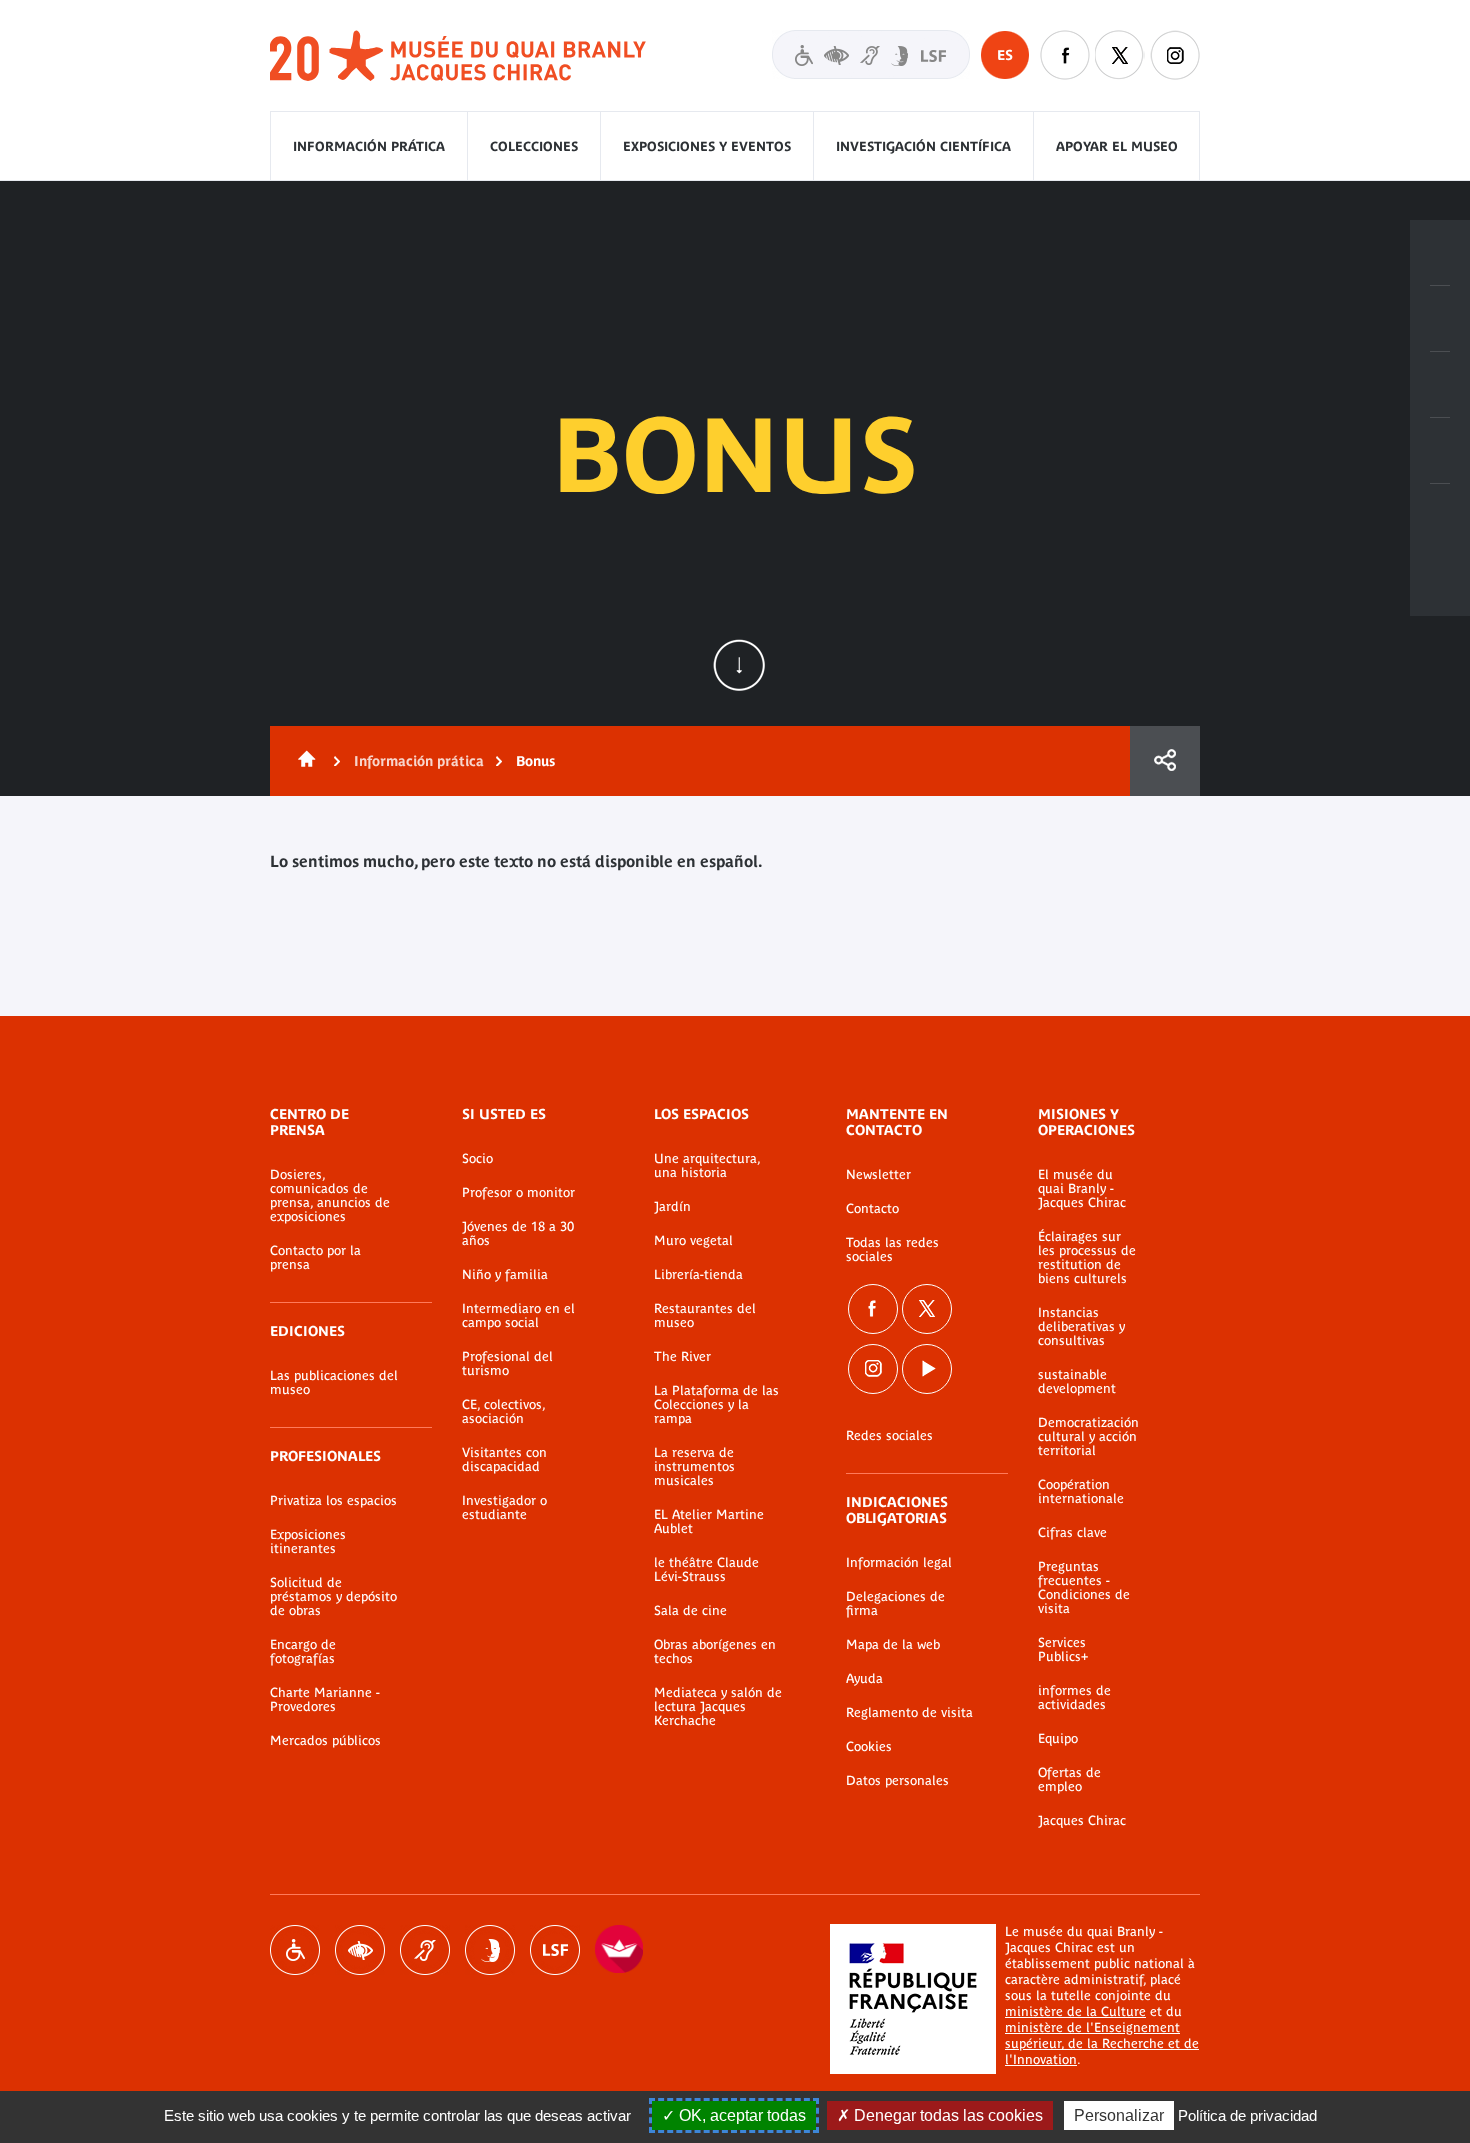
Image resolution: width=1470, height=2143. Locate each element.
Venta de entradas (1440, 253)
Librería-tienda (698, 1275)
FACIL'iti (620, 1950)
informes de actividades (1074, 1698)
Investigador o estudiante (504, 1508)
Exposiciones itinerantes (308, 1542)
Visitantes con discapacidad (871, 54)
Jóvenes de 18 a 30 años (518, 1234)
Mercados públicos (325, 1741)
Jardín (672, 1207)
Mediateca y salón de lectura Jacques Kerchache (718, 1707)
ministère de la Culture (1075, 2011)
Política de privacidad (1247, 2115)
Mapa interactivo (1440, 517)
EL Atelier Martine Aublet (709, 1522)
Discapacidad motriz (295, 1950)
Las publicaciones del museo (334, 1383)
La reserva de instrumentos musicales (694, 1467)
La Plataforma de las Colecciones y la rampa (716, 1405)
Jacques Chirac (1082, 1821)
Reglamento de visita (909, 1713)
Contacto (872, 1209)
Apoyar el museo (1117, 146)
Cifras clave (1072, 1533)
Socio (477, 1159)
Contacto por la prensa (315, 1258)
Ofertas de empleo (1069, 1780)
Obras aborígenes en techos (715, 1652)
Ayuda (864, 1679)
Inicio (303, 761)
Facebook (1065, 55)
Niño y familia (505, 1275)
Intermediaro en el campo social (518, 1316)
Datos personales (897, 1781)
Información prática (369, 146)
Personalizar (1119, 2115)
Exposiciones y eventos (707, 146)
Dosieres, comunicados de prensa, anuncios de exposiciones (330, 1196)
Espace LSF (555, 1950)
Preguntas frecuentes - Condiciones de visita (1084, 1588)
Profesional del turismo (507, 1364)
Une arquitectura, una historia (707, 1166)
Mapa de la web (893, 1645)
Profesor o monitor (518, 1193)
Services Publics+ (1063, 1650)
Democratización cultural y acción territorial (1088, 1437)
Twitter (1120, 55)
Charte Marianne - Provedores (325, 1700)
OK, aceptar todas (740, 2115)
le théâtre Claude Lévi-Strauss (706, 1570)
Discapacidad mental (490, 1950)
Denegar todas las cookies (946, 2115)
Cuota (1165, 761)
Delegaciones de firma (895, 1604)
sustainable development (1077, 1382)
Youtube (927, 1369)
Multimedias (1440, 451)
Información (1440, 319)
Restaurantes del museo (705, 1316)
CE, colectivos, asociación (503, 1412)
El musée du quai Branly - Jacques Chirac (1082, 1189)
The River (682, 1357)
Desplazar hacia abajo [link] (739, 665)
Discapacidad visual (360, 1950)
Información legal (899, 1563)
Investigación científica (923, 146)
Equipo (1058, 1739)
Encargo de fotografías (303, 1652)
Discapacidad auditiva (425, 1950)
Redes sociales (889, 1436)
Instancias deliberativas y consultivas (1081, 1327)
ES (1005, 55)
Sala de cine (690, 1611)
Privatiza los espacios (333, 1501)
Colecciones (534, 146)
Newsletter (878, 1175)
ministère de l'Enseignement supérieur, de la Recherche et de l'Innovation (1102, 2043)
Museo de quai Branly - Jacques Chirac (459, 56)
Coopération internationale (1081, 1492)
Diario (1440, 385)
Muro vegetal (693, 1241)
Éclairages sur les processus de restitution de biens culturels (1087, 1258)
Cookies (869, 1747)
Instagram (1175, 55)
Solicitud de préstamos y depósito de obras (333, 1597)
